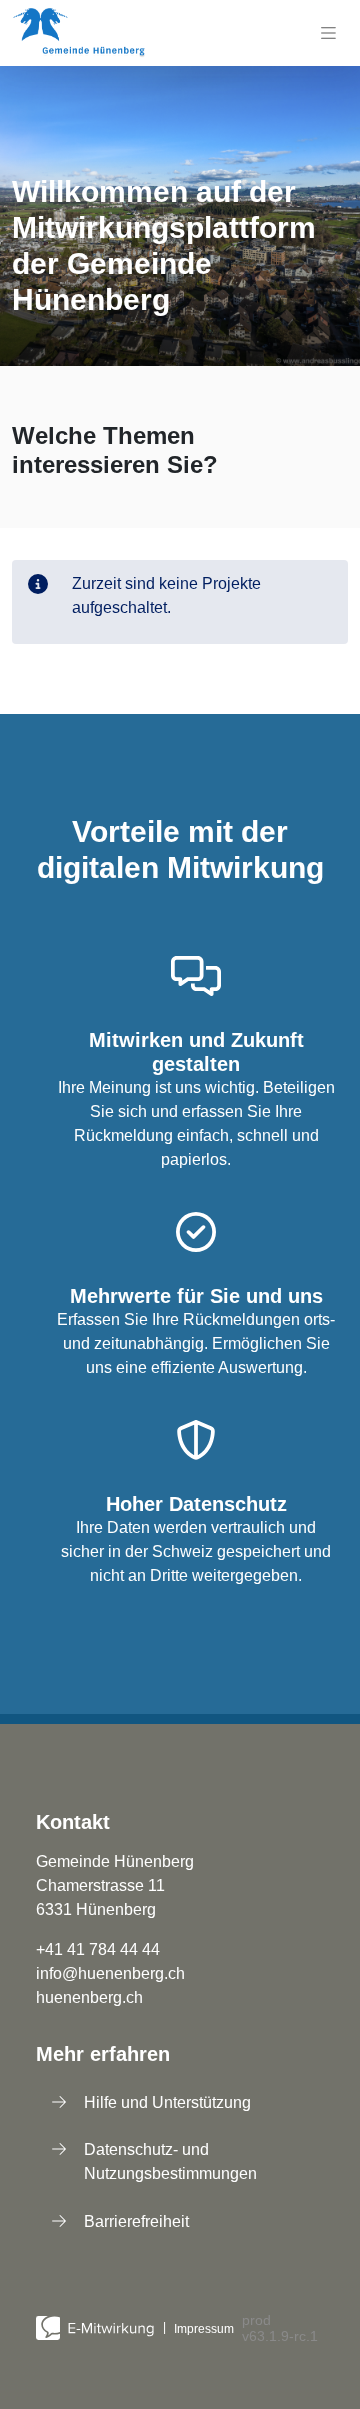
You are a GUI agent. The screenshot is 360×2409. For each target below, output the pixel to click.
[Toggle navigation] (328, 33)
